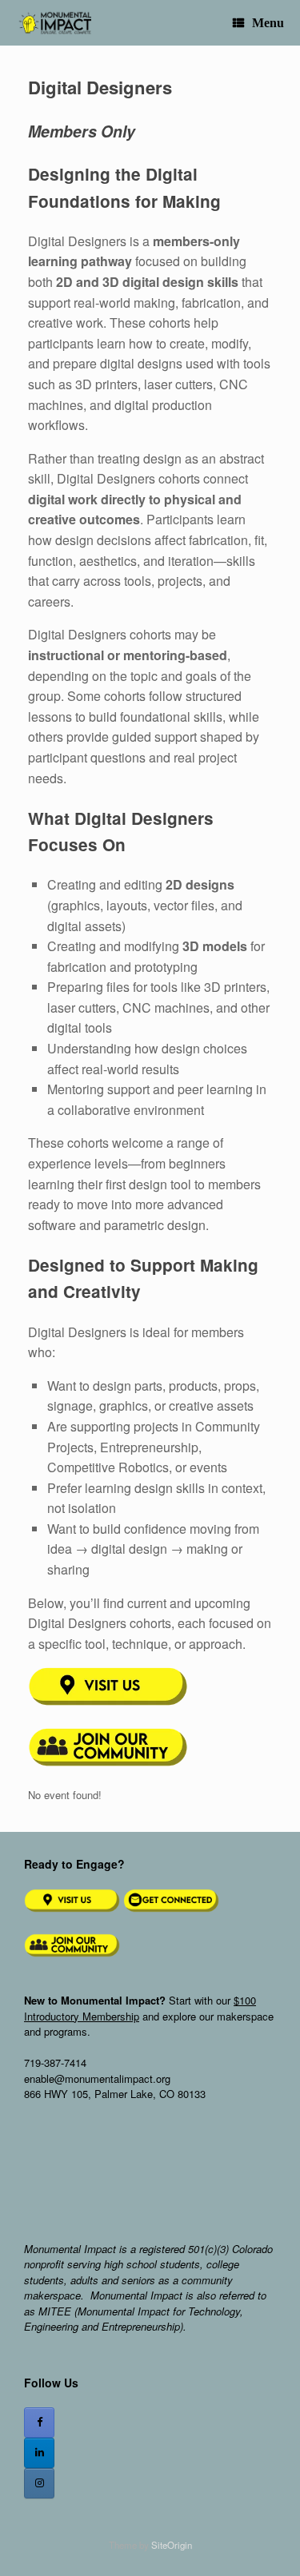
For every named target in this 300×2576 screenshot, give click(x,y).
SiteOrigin (172, 2545)
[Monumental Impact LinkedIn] (39, 2453)
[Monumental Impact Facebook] (39, 2423)
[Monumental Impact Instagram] (39, 2483)
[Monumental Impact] (54, 23)
